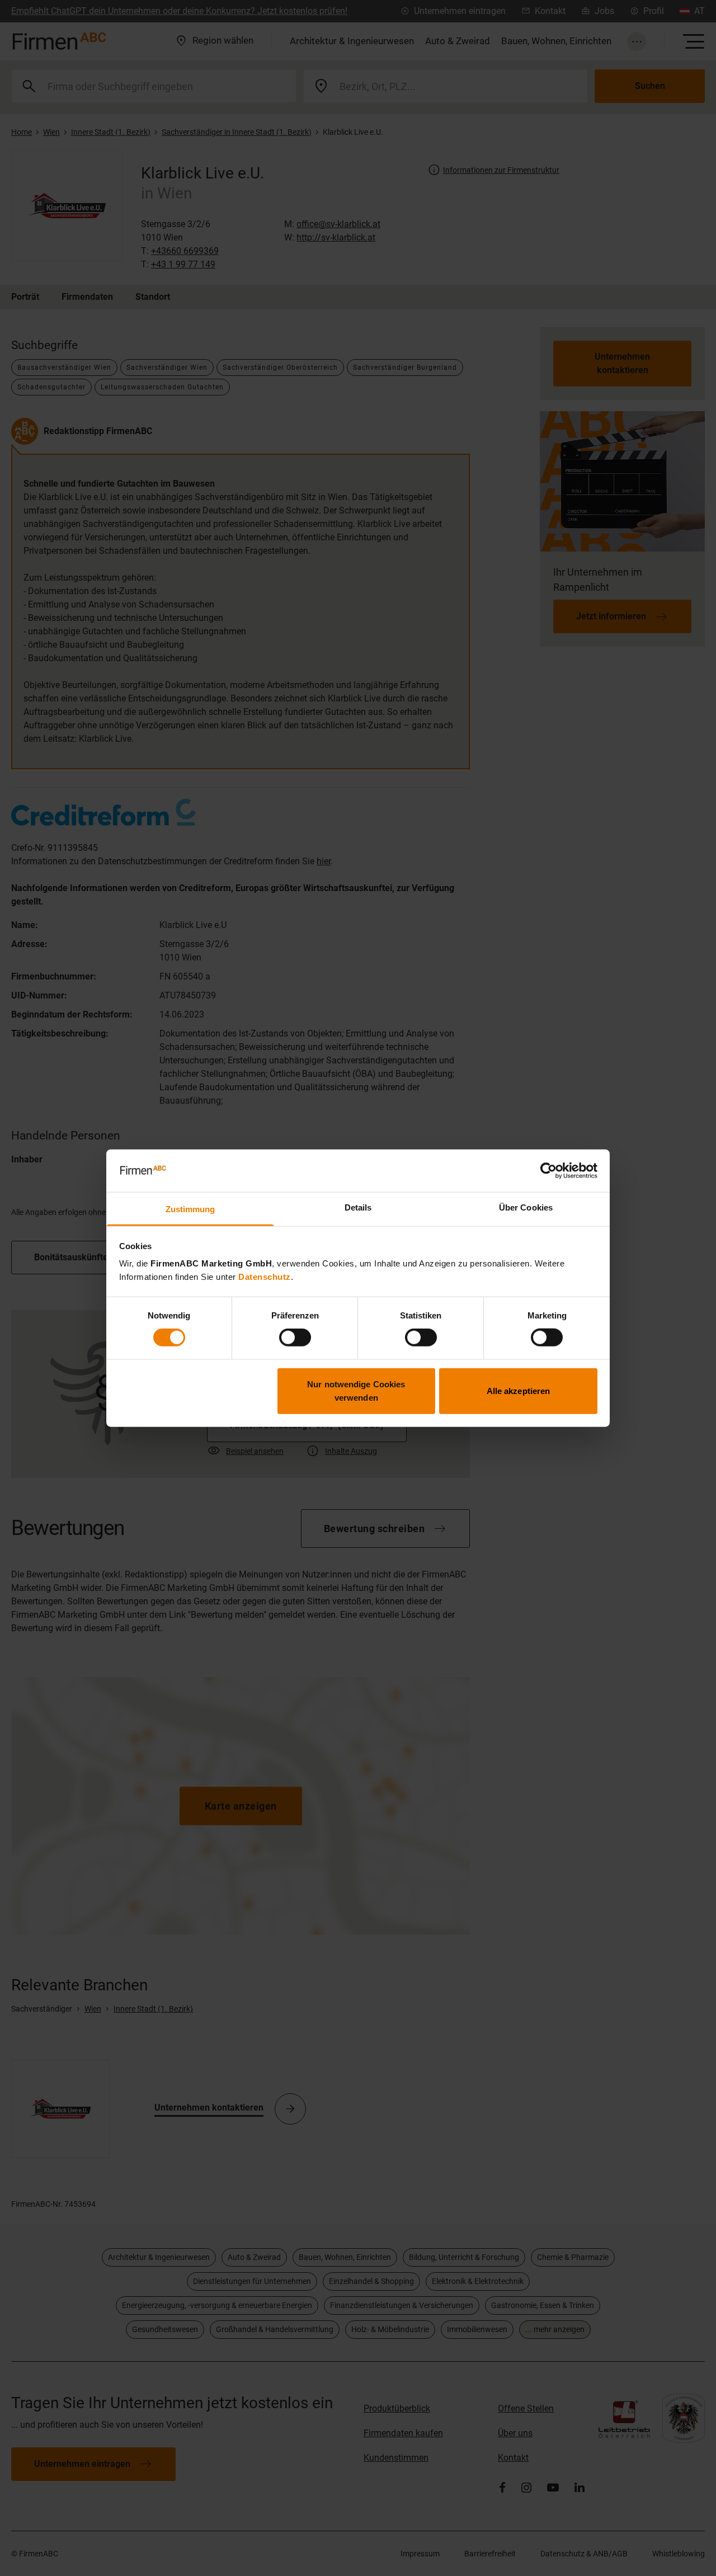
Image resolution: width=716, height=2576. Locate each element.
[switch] (295, 1338)
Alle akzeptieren (519, 1390)
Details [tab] (358, 1207)
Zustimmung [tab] (190, 1209)
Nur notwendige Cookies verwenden (356, 1390)
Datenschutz (265, 1277)
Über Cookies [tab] (526, 1207)
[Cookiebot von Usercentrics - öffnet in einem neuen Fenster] (548, 1171)
